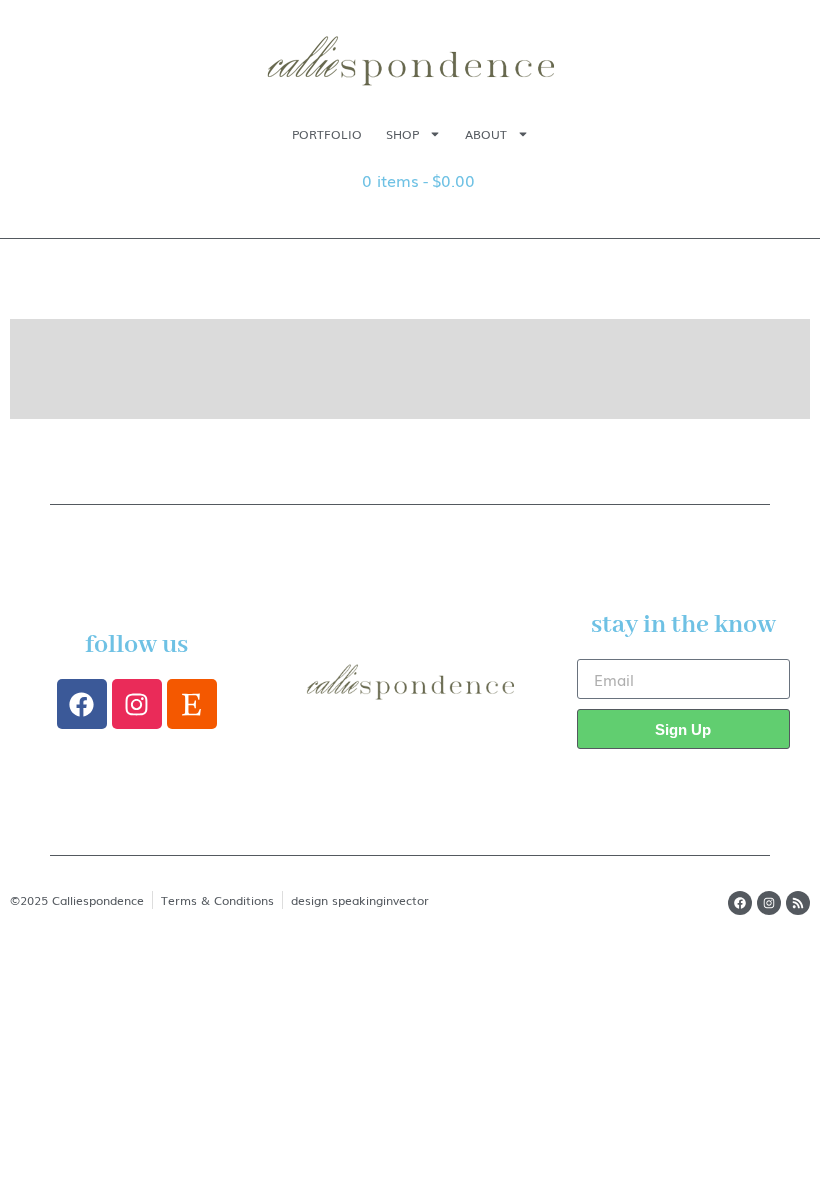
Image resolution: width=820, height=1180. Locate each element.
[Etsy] (192, 704)
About (486, 134)
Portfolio (327, 134)
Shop (402, 134)
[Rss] (798, 903)
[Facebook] (82, 704)
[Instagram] (137, 704)
